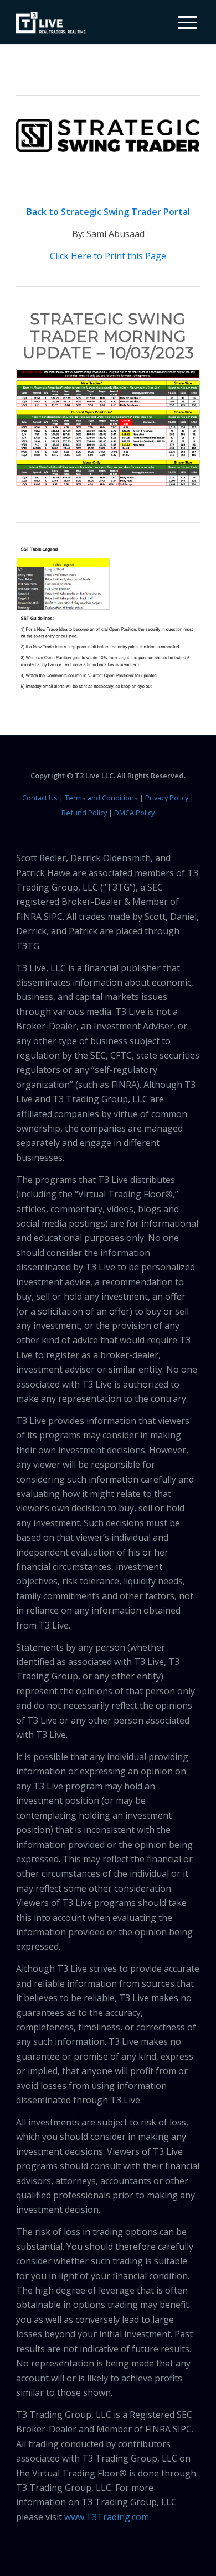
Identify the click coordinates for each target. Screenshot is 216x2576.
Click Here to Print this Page (108, 256)
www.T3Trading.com (107, 2517)
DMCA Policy (134, 813)
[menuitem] (183, 22)
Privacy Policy (167, 798)
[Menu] (182, 22)
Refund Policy (84, 813)
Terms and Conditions (101, 798)
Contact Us (40, 798)
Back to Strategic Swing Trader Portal (108, 212)
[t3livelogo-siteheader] (51, 23)
